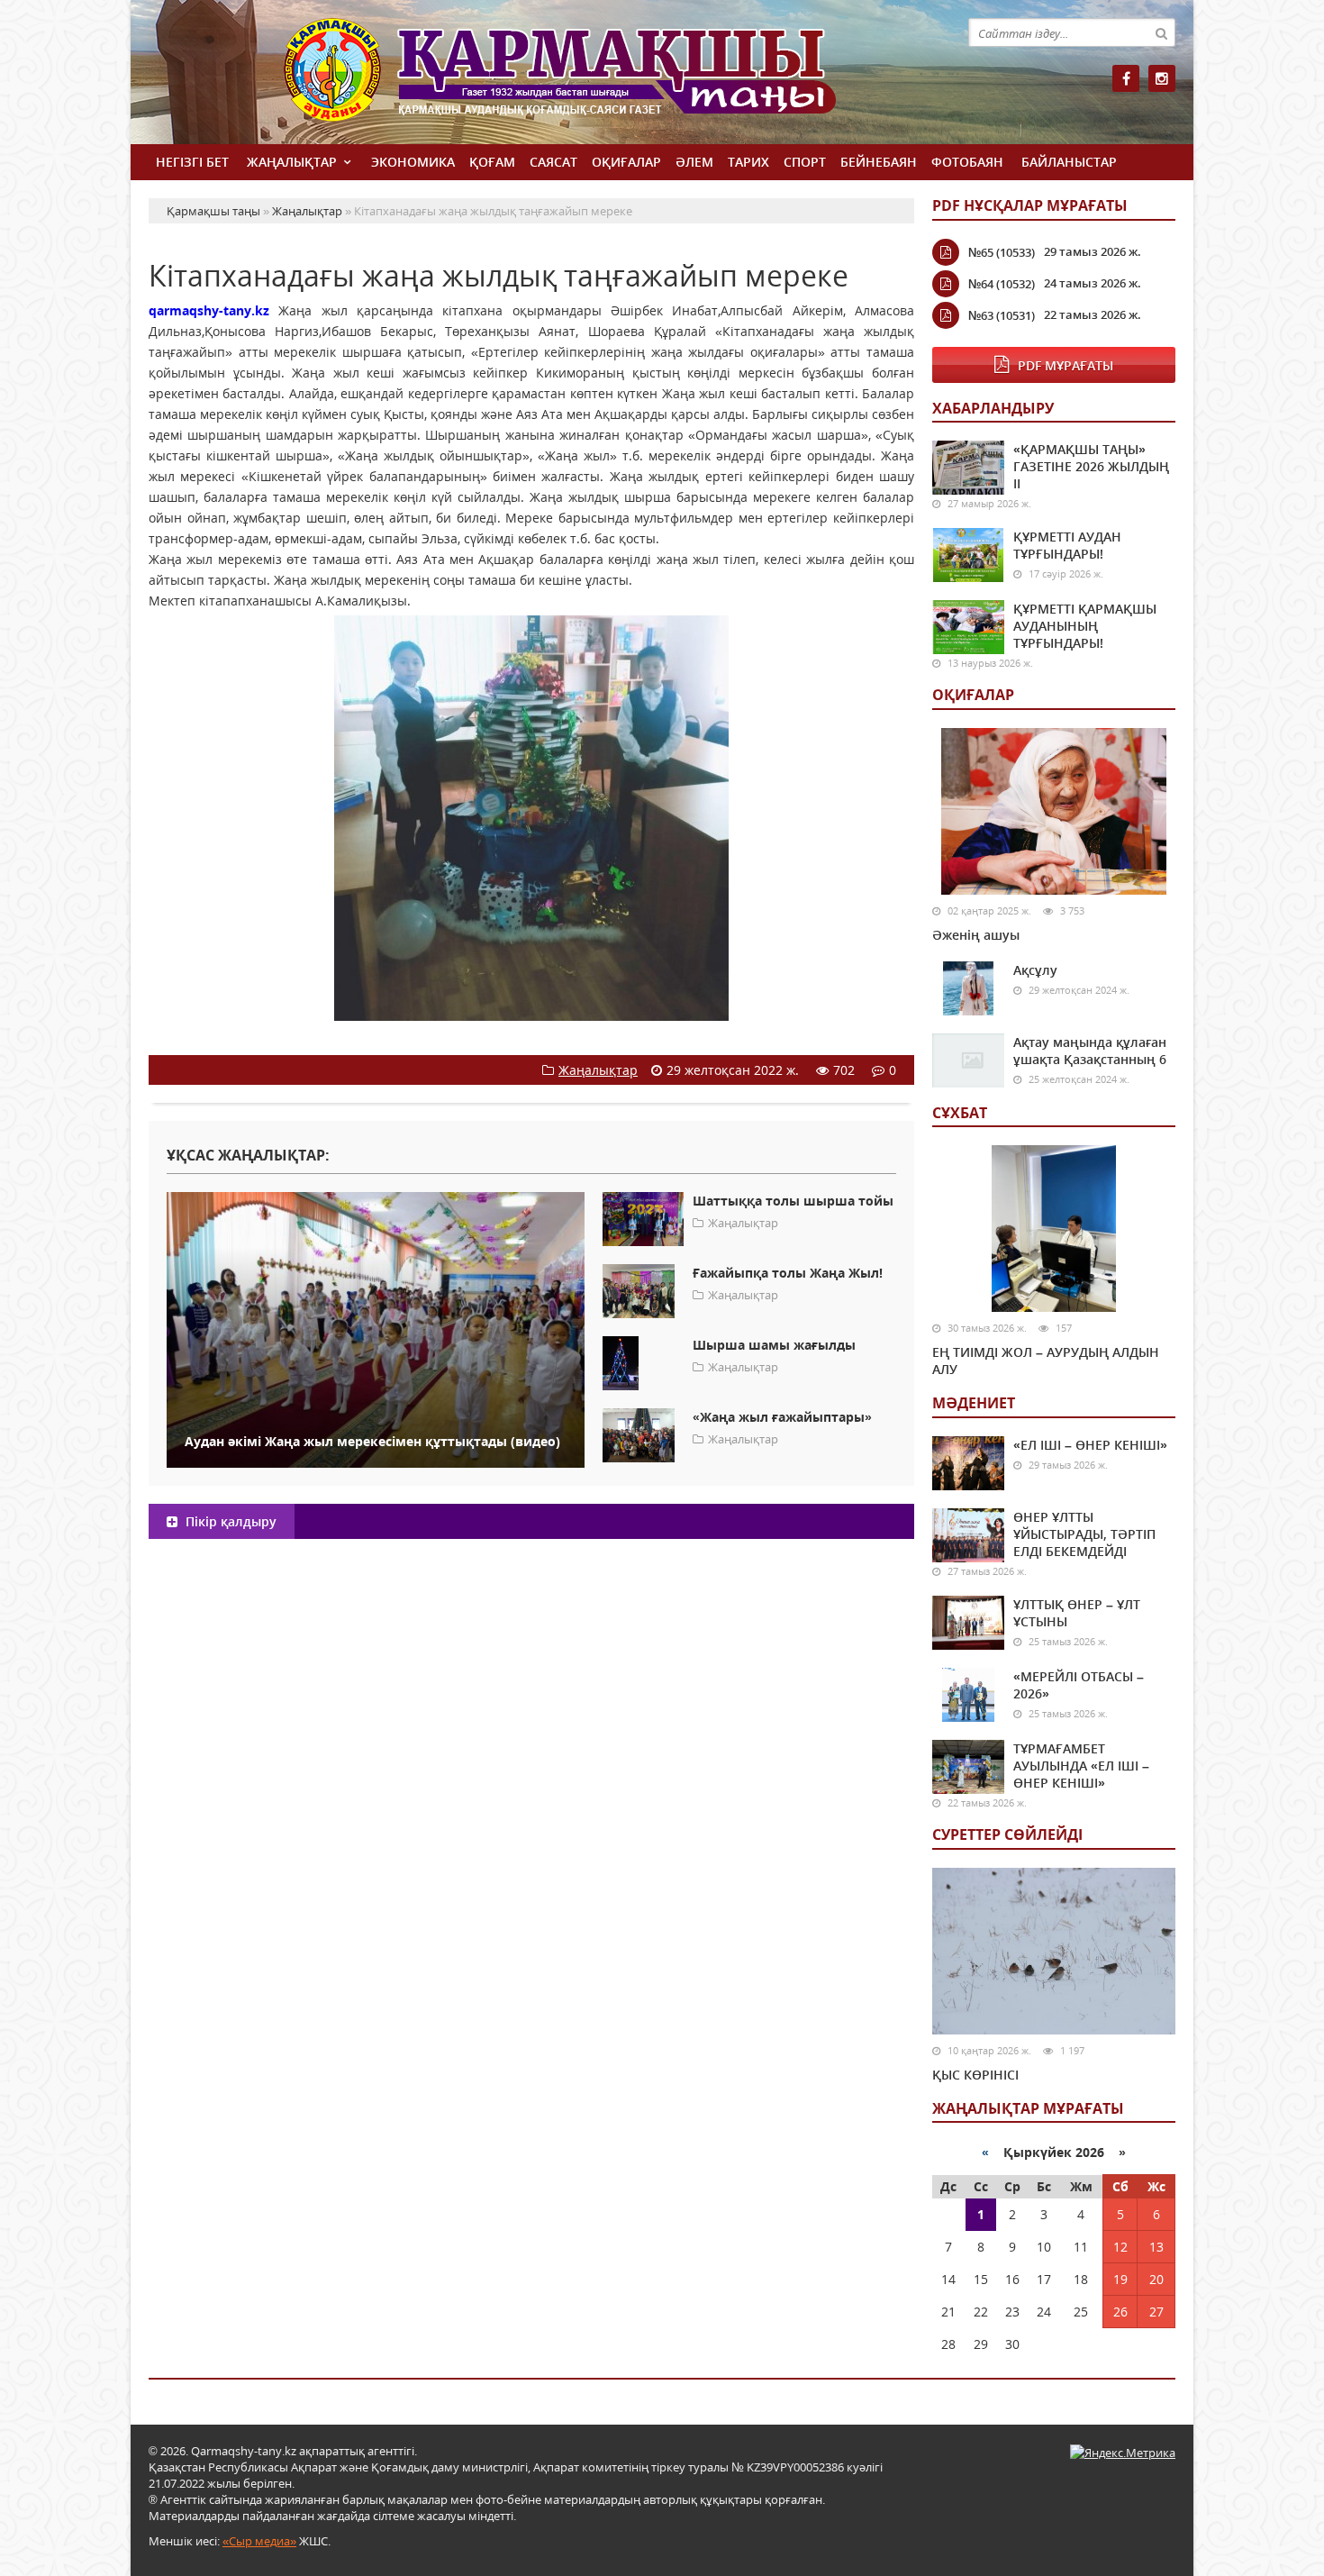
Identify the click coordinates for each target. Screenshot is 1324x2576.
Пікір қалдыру (229, 1521)
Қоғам (492, 162)
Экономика (413, 162)
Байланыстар (1069, 162)
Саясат (553, 162)
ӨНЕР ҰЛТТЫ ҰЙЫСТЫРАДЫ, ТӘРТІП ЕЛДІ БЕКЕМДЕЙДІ (1084, 1534)
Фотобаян (967, 162)
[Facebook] (1126, 78)
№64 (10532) (1002, 284)
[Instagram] (1162, 78)
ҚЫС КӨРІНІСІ (975, 2075)
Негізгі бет (192, 162)
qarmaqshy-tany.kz (209, 310)
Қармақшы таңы (599, 79)
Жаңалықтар (292, 162)
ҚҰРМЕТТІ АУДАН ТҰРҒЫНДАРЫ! (1067, 545)
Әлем (694, 162)
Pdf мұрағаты (1066, 365)
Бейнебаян (879, 162)
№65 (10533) (1002, 252)
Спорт (805, 162)
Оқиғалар (626, 162)
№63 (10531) (1002, 315)
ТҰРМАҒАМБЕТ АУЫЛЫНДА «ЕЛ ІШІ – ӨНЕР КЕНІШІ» (1081, 1766)
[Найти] (1161, 32)
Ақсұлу (1035, 970)
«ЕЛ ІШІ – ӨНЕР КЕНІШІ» (1090, 1445)
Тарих (748, 162)
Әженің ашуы (976, 935)
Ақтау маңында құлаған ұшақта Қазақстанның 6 (1090, 1051)
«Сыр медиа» (259, 2541)
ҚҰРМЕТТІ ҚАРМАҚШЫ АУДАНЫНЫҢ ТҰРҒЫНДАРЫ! (1085, 626)
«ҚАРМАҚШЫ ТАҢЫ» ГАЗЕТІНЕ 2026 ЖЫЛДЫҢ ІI (1091, 466)
